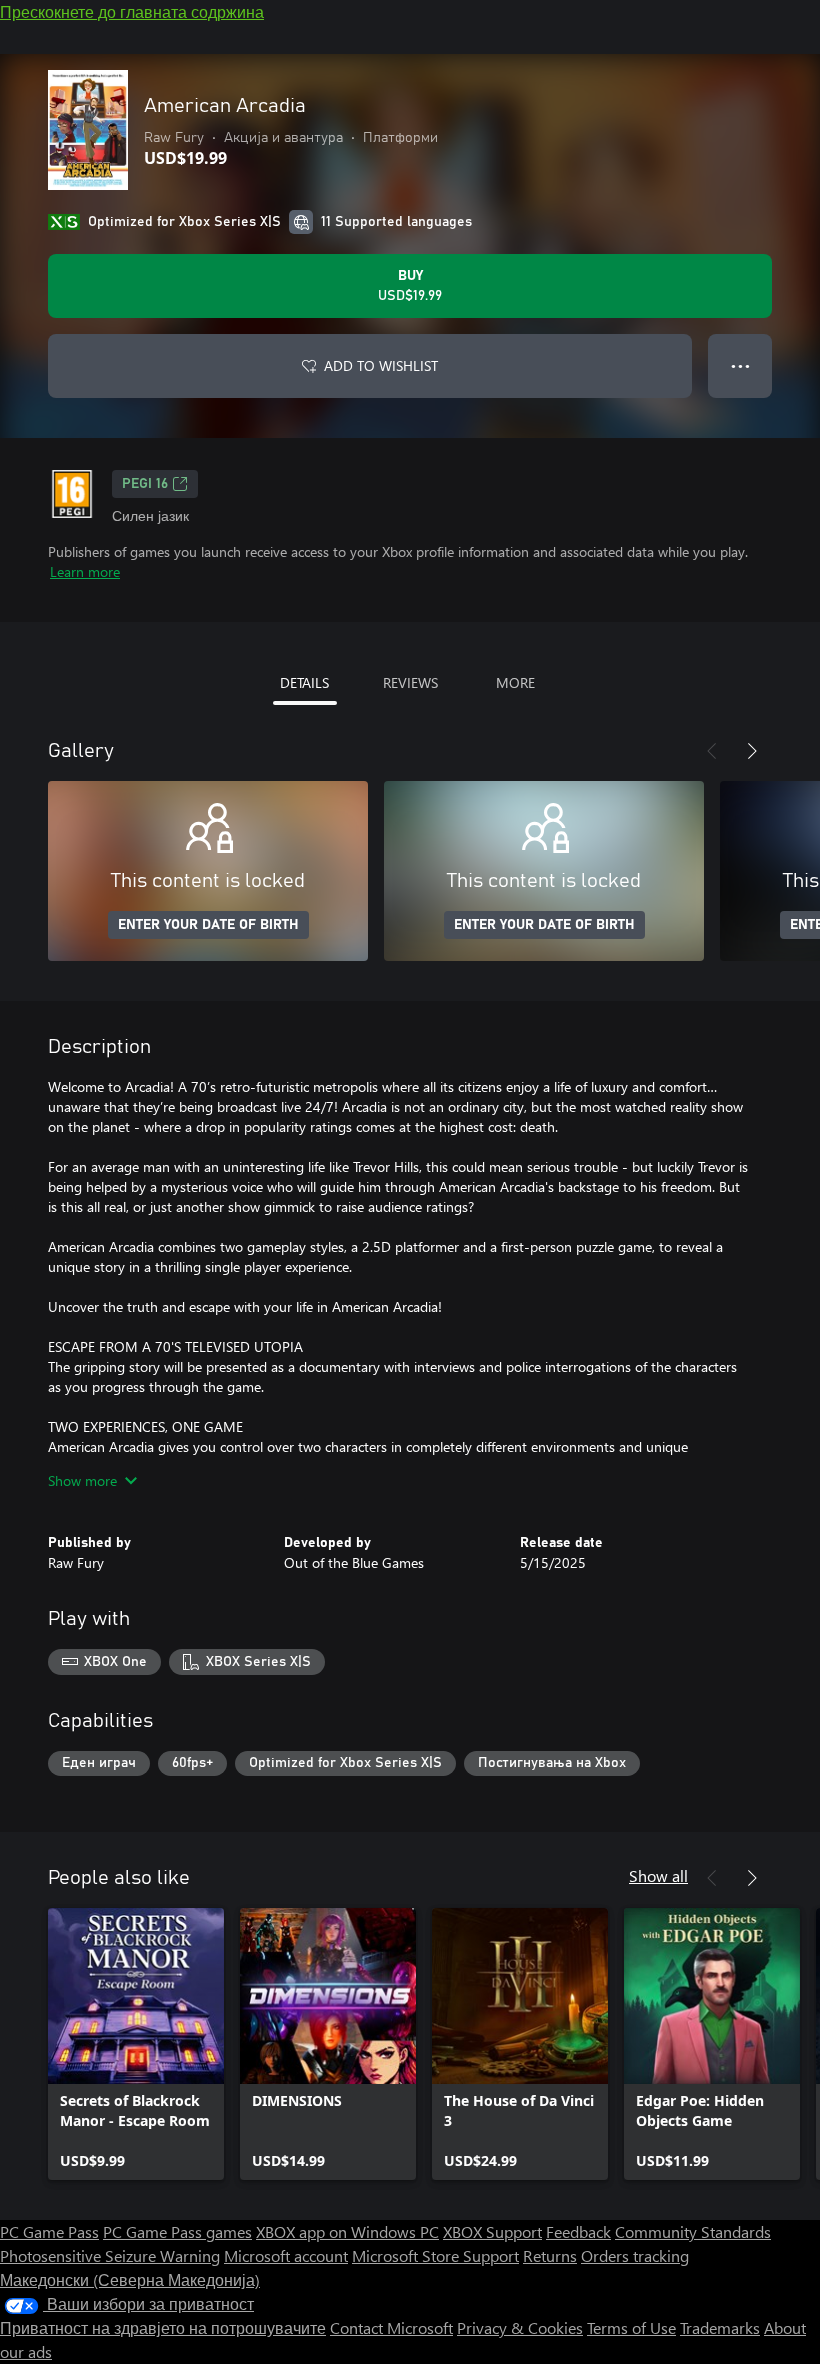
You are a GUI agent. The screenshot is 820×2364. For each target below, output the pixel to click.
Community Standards (693, 2231)
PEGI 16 (145, 484)
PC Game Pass (49, 2231)
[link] (136, 2044)
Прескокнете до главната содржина (132, 11)
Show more (82, 1480)
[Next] (752, 751)
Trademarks (720, 2327)
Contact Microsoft (391, 2327)
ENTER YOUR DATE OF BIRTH (208, 925)
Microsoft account (286, 2255)
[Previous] (712, 751)
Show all (658, 1875)
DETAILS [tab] (304, 682)
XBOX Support (492, 2231)
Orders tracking (635, 2255)
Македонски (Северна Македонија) (130, 2279)
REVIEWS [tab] (410, 682)
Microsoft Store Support (435, 2255)
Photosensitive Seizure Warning (110, 2255)
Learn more (85, 571)
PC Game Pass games (177, 2231)
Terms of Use (631, 2327)
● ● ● (740, 365)
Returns (550, 2255)
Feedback (578, 2231)
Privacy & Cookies (520, 2327)
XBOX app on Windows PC (347, 2231)
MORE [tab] (515, 682)
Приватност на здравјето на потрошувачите (163, 2327)
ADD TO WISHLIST (381, 365)
